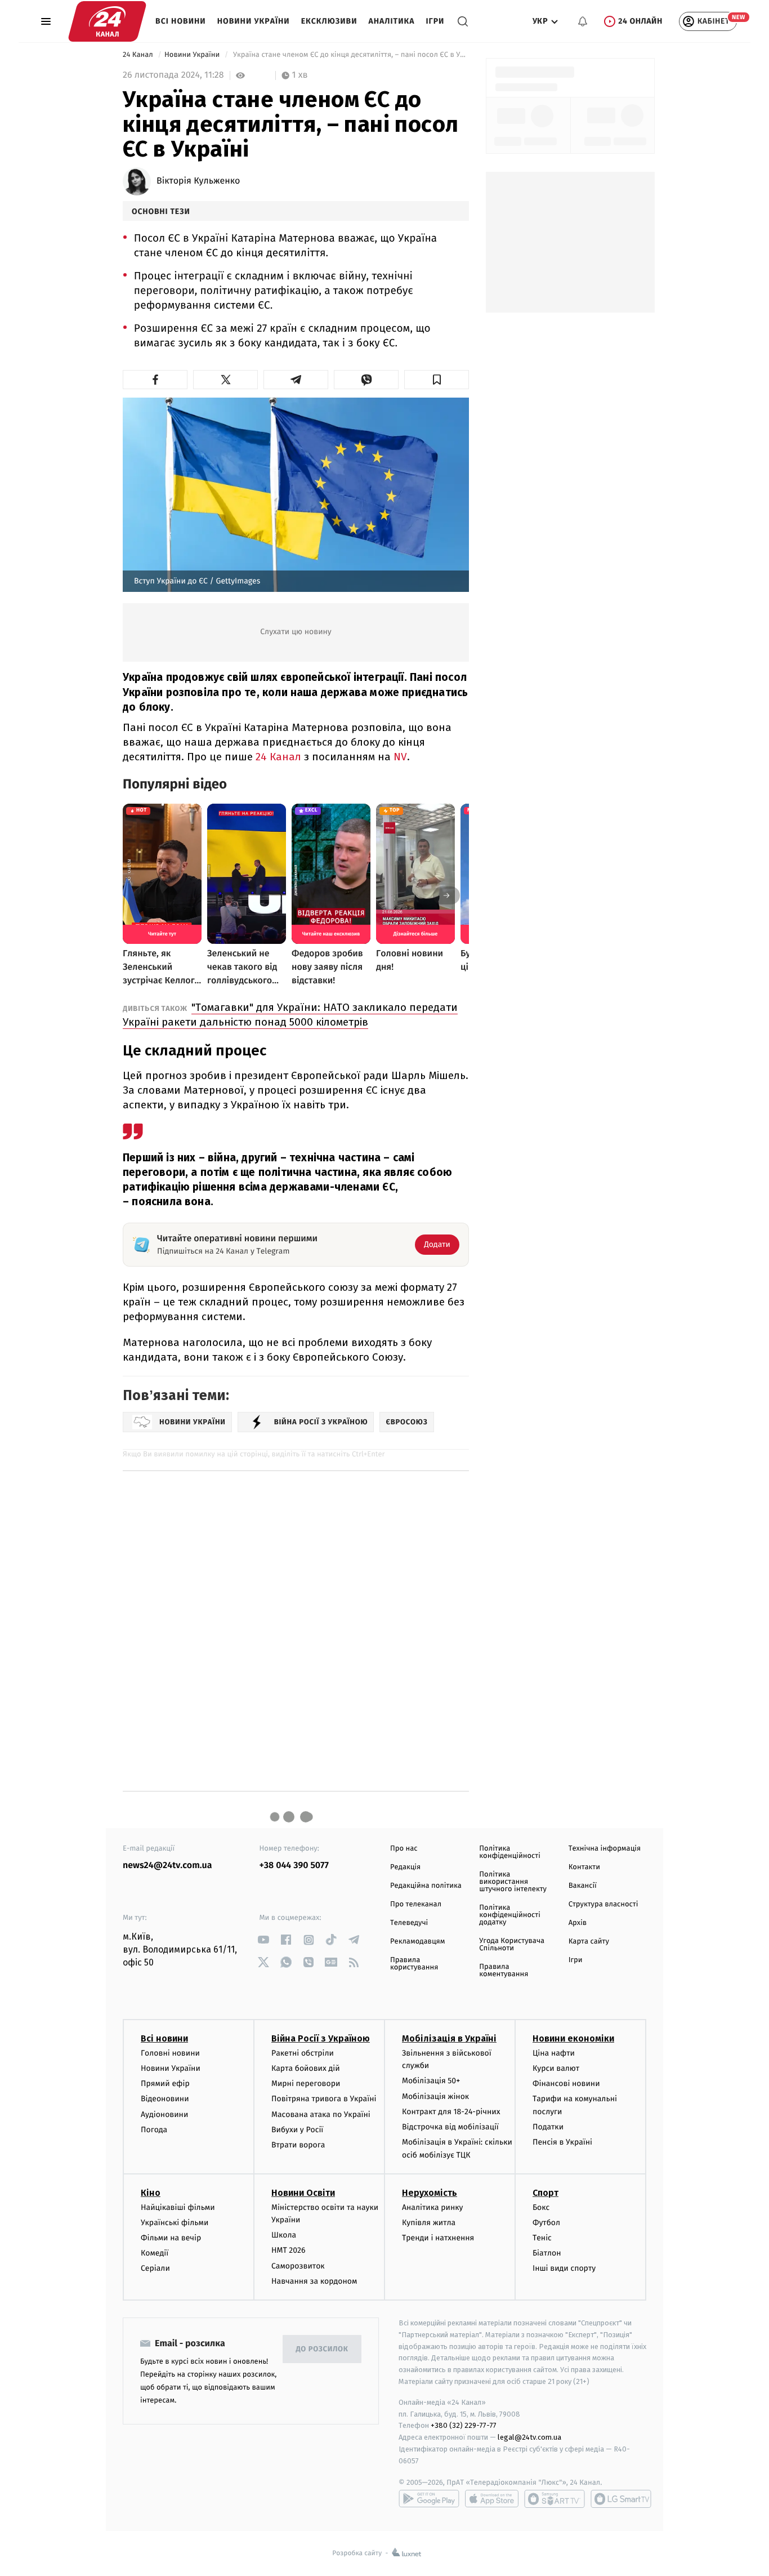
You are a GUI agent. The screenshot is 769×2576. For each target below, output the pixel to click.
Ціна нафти (554, 2053)
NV (400, 757)
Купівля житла (429, 2223)
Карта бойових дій (306, 2068)
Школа (284, 2235)
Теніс (542, 2238)
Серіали (155, 2268)
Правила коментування (504, 1971)
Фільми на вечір (171, 2238)
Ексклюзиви (329, 21)
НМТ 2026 (289, 2250)
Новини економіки (573, 2038)
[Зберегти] (437, 380)
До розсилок (322, 2349)
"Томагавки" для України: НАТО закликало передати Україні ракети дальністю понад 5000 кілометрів (290, 1015)
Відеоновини (165, 2099)
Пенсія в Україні (562, 2142)
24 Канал (139, 55)
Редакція (405, 1867)
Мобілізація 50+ (431, 2081)
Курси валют (556, 2068)
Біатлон (547, 2253)
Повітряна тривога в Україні (324, 2099)
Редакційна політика (426, 1886)
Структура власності (603, 1904)
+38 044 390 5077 (294, 1866)
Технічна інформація (605, 1849)
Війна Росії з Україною (321, 2038)
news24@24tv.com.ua (167, 1866)
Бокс (541, 2207)
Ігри (435, 21)
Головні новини (170, 2053)
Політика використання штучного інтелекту (513, 1882)
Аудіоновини (164, 2114)
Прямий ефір (165, 2083)
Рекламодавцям (417, 1942)
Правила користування (414, 1964)
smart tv (555, 2499)
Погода (154, 2130)
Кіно (151, 2193)
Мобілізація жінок (435, 2096)
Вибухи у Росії (297, 2130)
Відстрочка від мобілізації (450, 2127)
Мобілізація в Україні (449, 2038)
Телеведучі (409, 1923)
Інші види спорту (564, 2268)
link (264, 1940)
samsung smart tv (621, 2499)
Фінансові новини (566, 2083)
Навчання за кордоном (314, 2281)
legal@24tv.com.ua (529, 2437)
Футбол (546, 2223)
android (429, 2499)
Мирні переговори (306, 2083)
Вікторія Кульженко (198, 181)
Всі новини (181, 21)
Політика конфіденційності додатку (510, 1915)
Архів (578, 1923)
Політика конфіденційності (510, 1852)
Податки (548, 2127)
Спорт (546, 2193)
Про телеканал (416, 1904)
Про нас (404, 1849)
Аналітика (392, 21)
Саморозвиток (298, 2266)
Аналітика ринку (432, 2207)
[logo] (107, 21)
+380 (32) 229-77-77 (464, 2425)
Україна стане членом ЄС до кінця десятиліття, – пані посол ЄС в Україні (350, 55)
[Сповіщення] (583, 21)
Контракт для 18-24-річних (451, 2112)
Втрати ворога (298, 2145)
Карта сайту (589, 1942)
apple (492, 2499)
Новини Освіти (303, 2193)
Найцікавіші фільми (178, 2207)
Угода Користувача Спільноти (512, 1945)
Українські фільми (175, 2223)
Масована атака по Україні (321, 2114)
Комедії (155, 2253)
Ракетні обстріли (303, 2053)
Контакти (584, 1867)
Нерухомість (430, 2193)
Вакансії (583, 1886)
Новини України (254, 21)
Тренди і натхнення (438, 2238)
